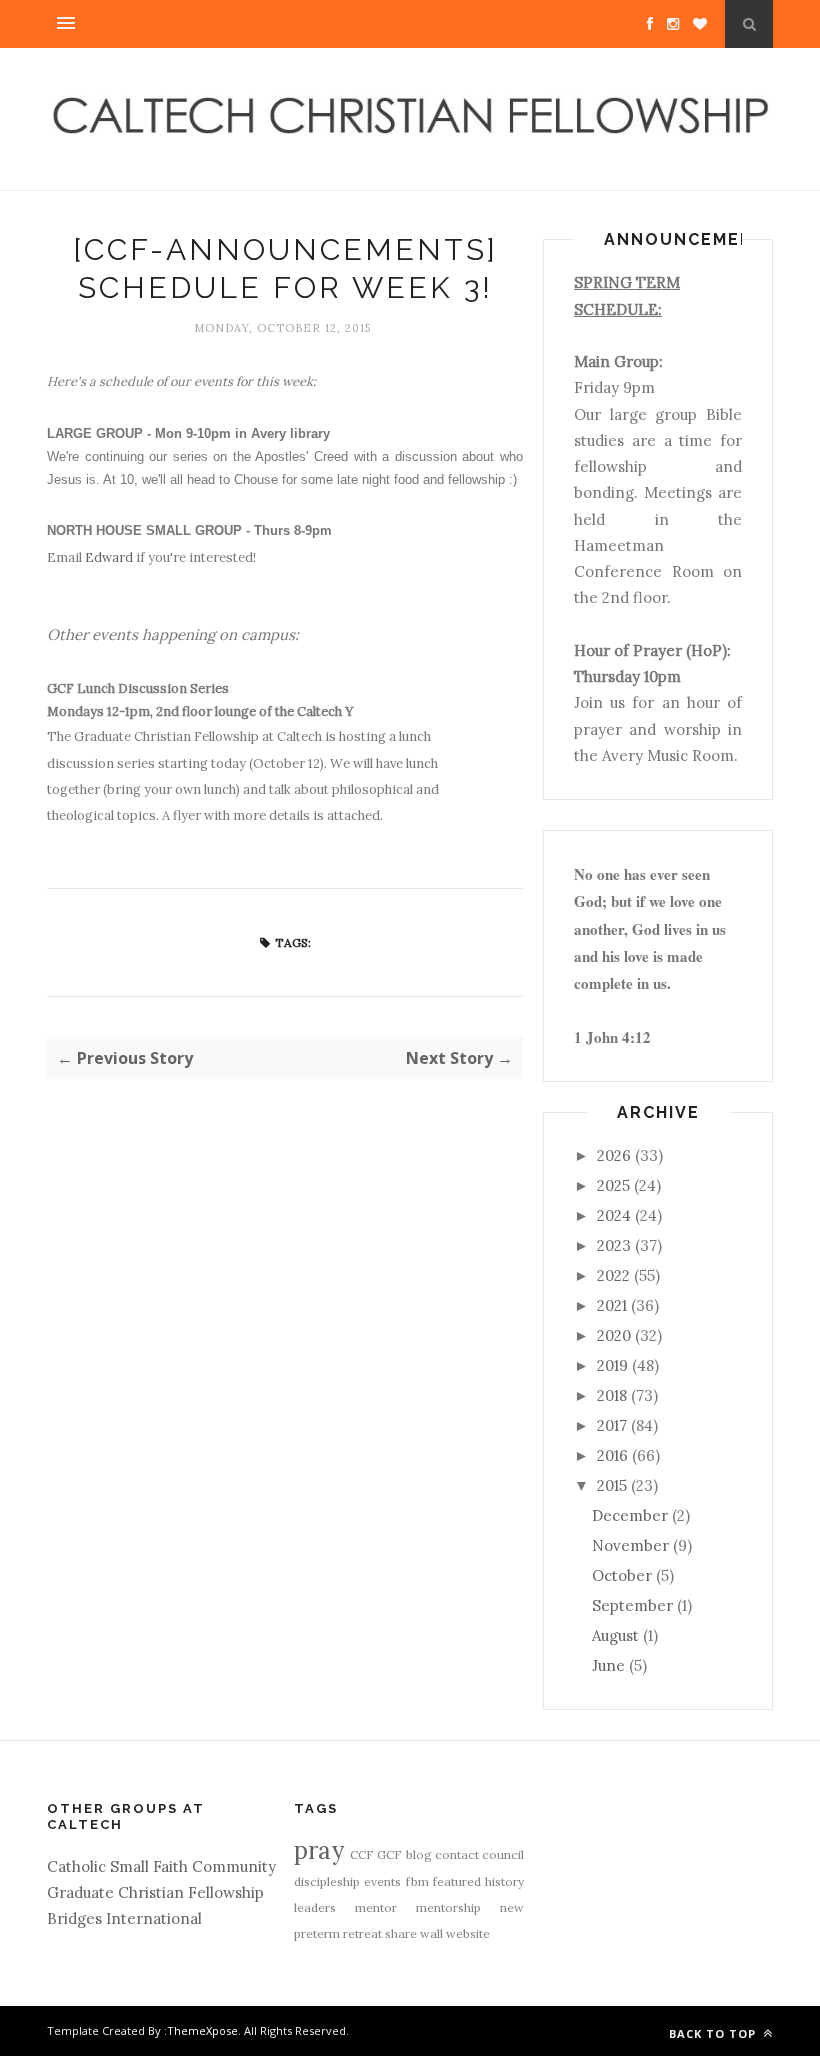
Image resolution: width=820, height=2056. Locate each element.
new (512, 1907)
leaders (315, 1907)
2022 (613, 1275)
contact (457, 1854)
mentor (376, 1907)
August (615, 1635)
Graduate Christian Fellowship (155, 1892)
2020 (614, 1335)
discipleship (327, 1881)
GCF (389, 1854)
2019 (612, 1365)
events (382, 1881)
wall (431, 1933)
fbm (417, 1881)
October (622, 1575)
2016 (612, 1455)
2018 (612, 1395)
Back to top (714, 2033)
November (630, 1545)
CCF (362, 1854)
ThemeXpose (202, 2030)
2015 (612, 1485)
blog (419, 1854)
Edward (109, 557)
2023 (614, 1245)
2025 (613, 1185)
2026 (614, 1155)
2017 (612, 1425)
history (504, 1881)
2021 (612, 1305)
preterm (317, 1933)
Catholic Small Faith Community (161, 1866)
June (608, 1665)
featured (457, 1881)
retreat (362, 1933)
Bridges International (124, 1918)
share (401, 1933)
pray (319, 1850)
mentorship (448, 1907)
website (468, 1933)
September (632, 1605)
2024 (614, 1215)
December (630, 1515)
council (503, 1854)
